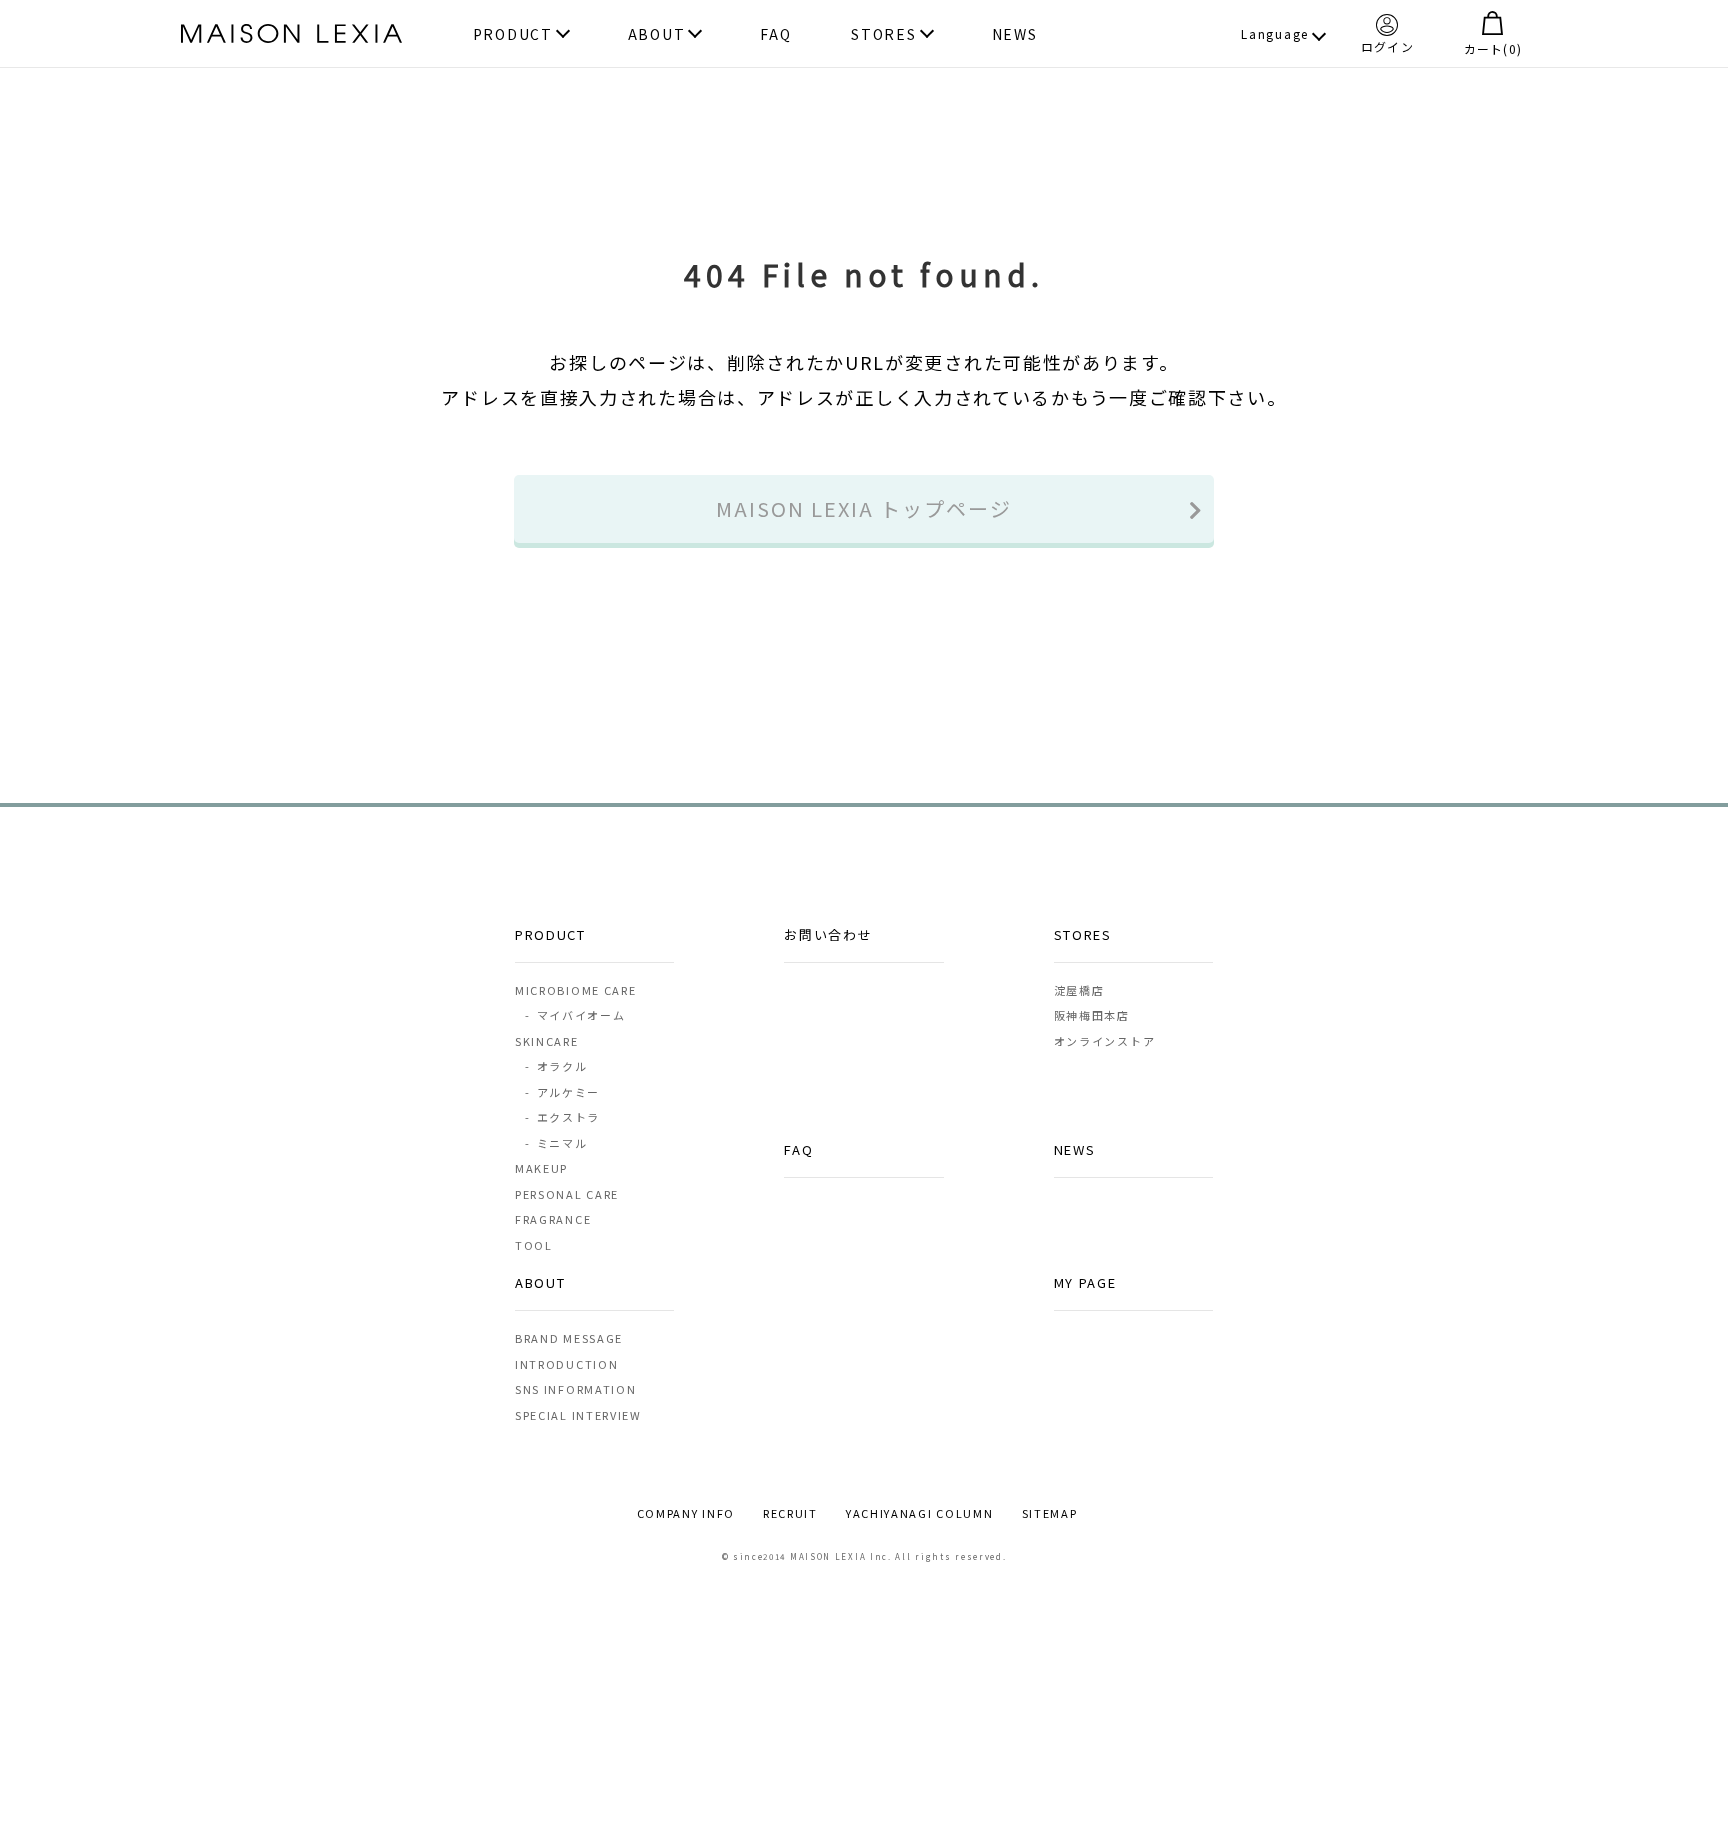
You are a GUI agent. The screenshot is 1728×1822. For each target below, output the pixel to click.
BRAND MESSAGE (569, 1338)
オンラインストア (1105, 1041)
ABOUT (657, 34)
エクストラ (562, 1117)
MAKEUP (541, 1168)
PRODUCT (513, 34)
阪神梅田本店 (1092, 1015)
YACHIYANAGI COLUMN (920, 1513)
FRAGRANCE (553, 1219)
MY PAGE (1085, 1282)
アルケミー (562, 1092)
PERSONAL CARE (567, 1194)
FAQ (775, 34)
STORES (883, 34)
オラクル (556, 1066)
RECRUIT (790, 1513)
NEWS (1015, 34)
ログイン (1387, 45)
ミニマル (556, 1143)
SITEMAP (1050, 1513)
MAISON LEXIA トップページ (864, 508)
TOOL (534, 1245)
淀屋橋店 (1079, 990)
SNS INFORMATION (576, 1389)
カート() (1493, 47)
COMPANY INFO (686, 1513)
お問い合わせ (828, 934)
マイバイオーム (575, 1015)
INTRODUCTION (566, 1364)
